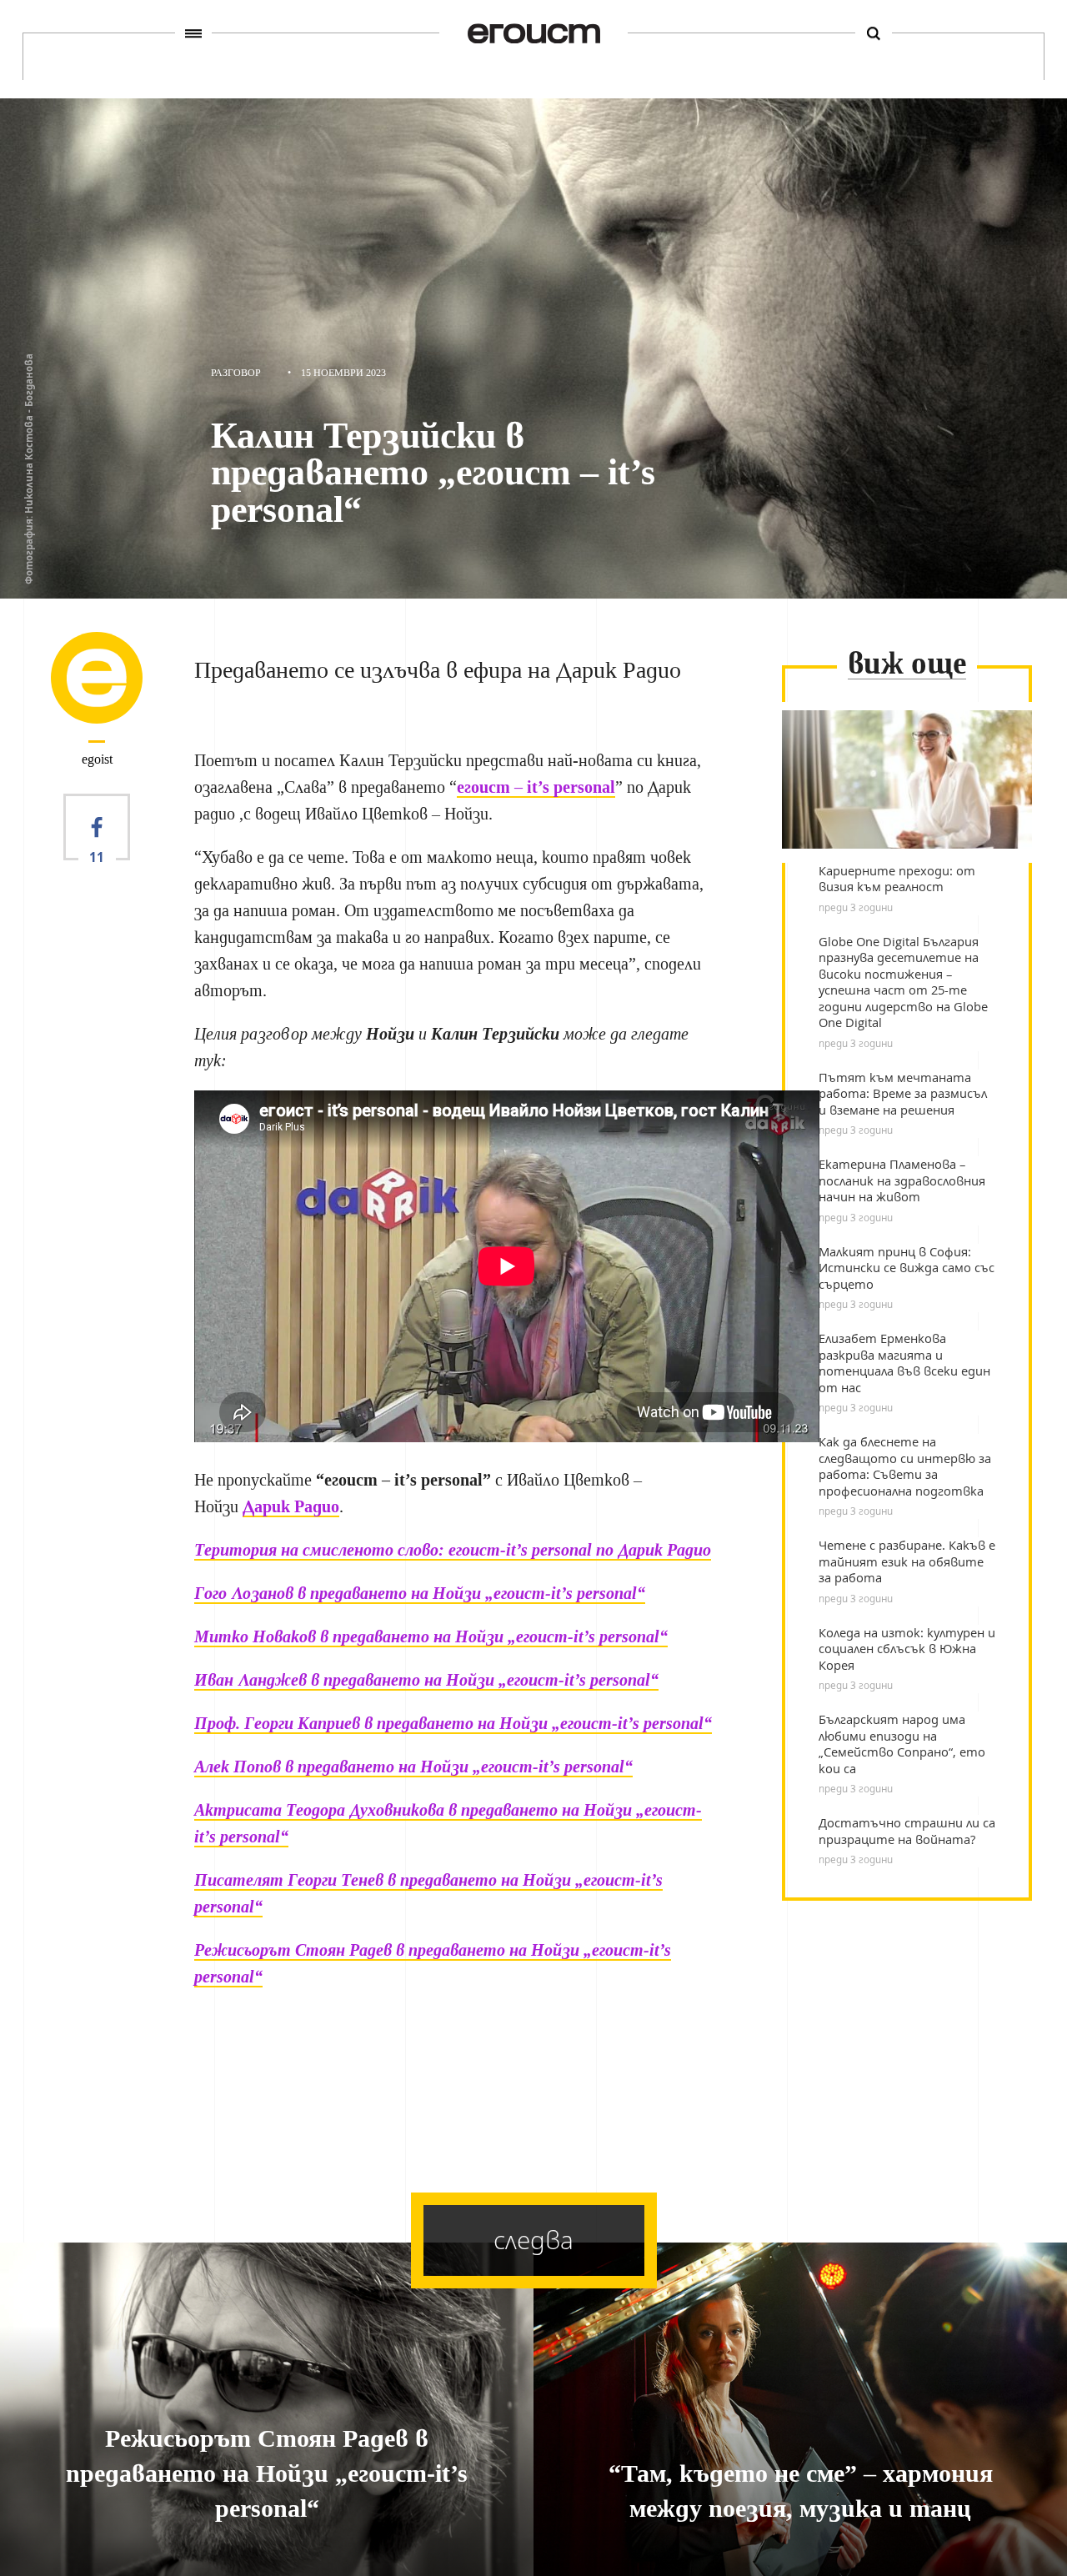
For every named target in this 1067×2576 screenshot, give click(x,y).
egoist (97, 759)
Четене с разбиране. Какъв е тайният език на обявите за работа (907, 1561)
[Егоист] (534, 33)
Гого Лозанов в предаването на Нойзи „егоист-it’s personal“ (420, 1593)
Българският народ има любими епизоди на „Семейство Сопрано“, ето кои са (902, 1744)
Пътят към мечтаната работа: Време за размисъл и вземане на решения (903, 1094)
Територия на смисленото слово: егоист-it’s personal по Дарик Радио (453, 1550)
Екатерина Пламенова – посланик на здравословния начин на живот (902, 1180)
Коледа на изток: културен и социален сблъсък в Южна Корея (907, 1649)
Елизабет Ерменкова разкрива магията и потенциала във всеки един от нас (904, 1363)
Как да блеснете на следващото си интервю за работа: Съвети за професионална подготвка (905, 1466)
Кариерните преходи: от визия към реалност (897, 879)
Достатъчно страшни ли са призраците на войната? (907, 1831)
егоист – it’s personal (536, 787)
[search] (874, 33)
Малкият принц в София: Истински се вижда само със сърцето (907, 1268)
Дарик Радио (291, 1506)
